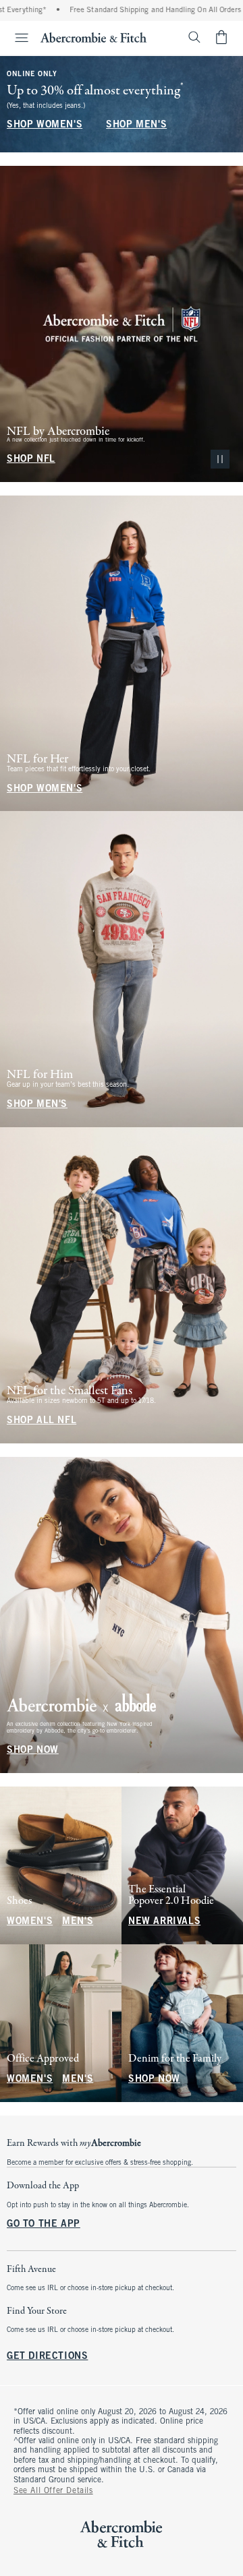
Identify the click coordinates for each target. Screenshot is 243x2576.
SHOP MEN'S (136, 125)
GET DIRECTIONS (47, 2357)
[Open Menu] (16, 38)
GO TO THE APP (44, 2224)
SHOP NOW (33, 1750)
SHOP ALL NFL (42, 1421)
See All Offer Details (53, 2491)
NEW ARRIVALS (164, 1922)
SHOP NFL (31, 459)
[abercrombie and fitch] (93, 37)
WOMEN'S (30, 1922)
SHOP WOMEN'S (45, 125)
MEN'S (78, 1922)
